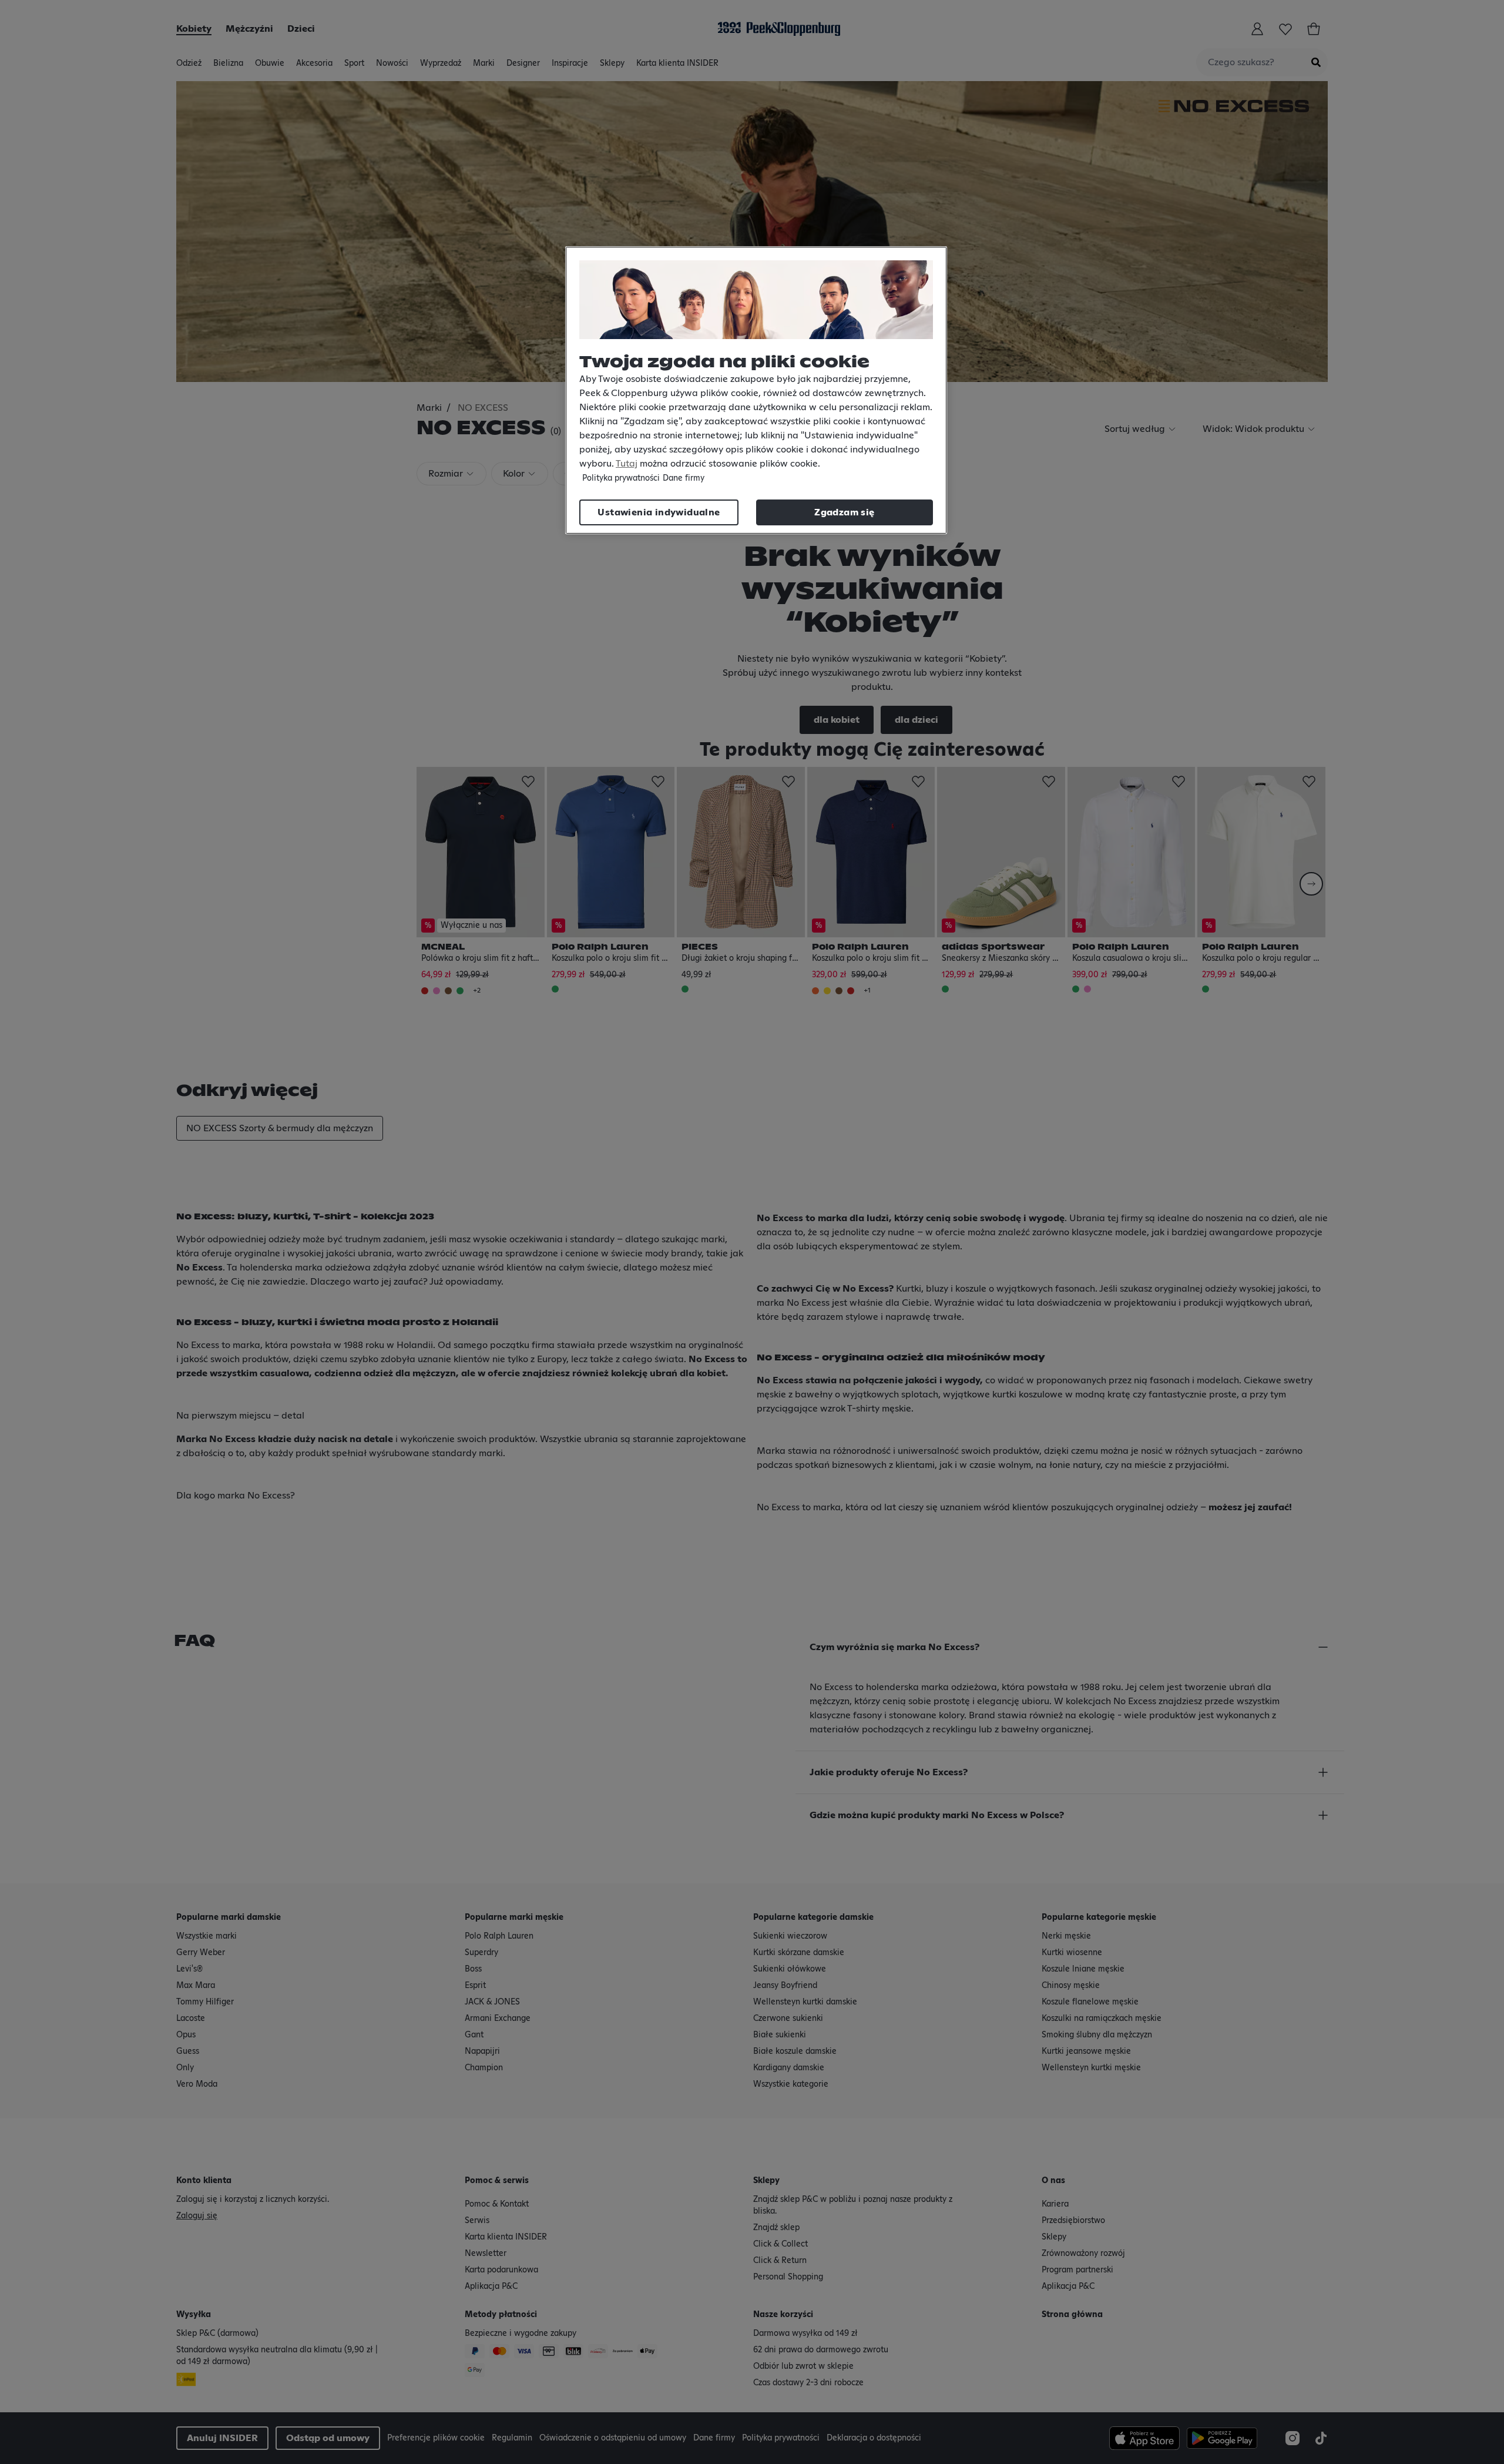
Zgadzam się (844, 512)
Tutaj (627, 464)
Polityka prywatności (621, 478)
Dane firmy (684, 478)
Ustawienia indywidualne (659, 512)
